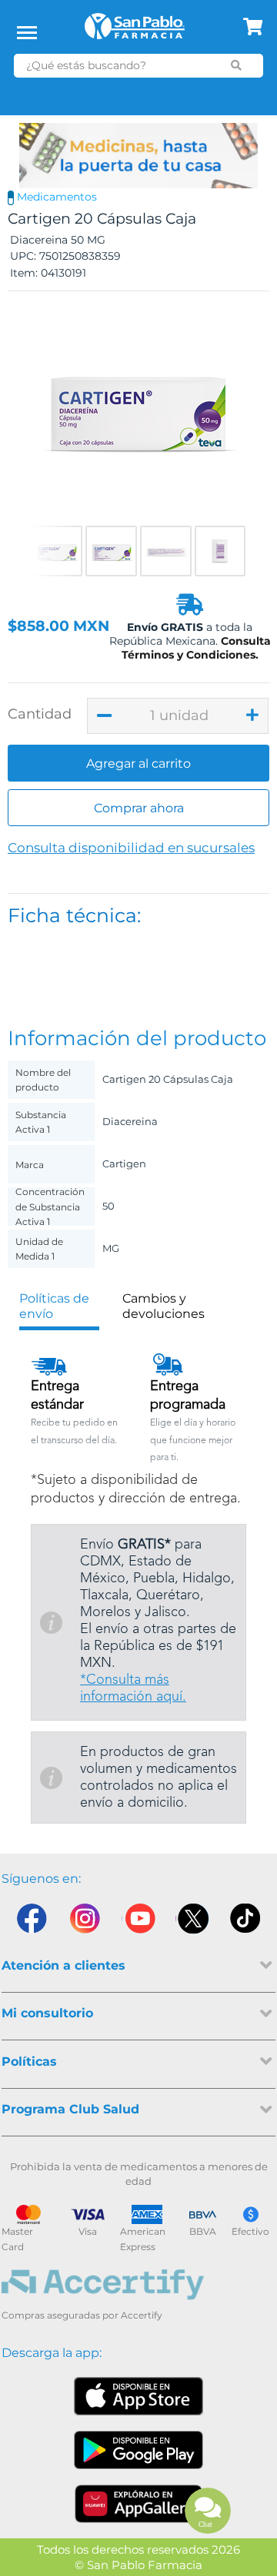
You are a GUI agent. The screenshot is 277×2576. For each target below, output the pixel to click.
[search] (237, 65)
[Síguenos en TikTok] (246, 1922)
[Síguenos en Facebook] (31, 1922)
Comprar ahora (139, 808)
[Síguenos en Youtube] (138, 1922)
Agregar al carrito (138, 764)
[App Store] (138, 2396)
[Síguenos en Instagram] (85, 1922)
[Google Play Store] (138, 2450)
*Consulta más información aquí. (133, 1688)
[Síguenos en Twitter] (192, 1922)
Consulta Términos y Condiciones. (196, 648)
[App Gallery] (139, 2504)
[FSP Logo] (135, 32)
